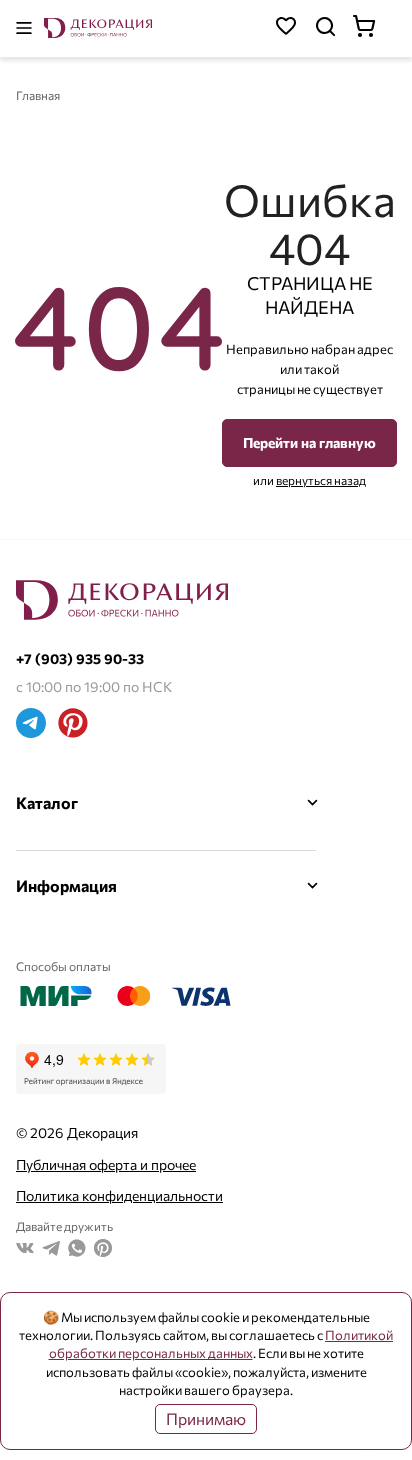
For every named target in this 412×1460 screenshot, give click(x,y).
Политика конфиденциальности (119, 1195)
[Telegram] (31, 725)
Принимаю (206, 1418)
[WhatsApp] (77, 1250)
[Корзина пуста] (374, 28)
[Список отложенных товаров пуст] (286, 28)
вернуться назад (321, 480)
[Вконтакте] (25, 1250)
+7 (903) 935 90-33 (80, 658)
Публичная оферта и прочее (106, 1164)
